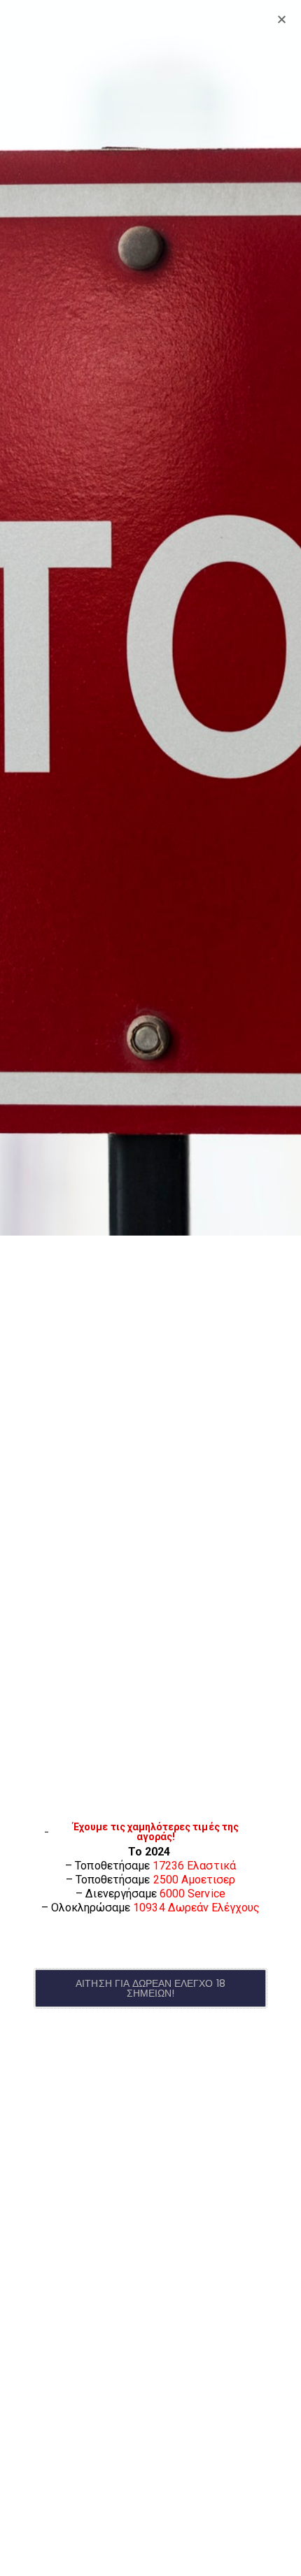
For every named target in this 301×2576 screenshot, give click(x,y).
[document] (150, 1288)
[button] (150, 1988)
